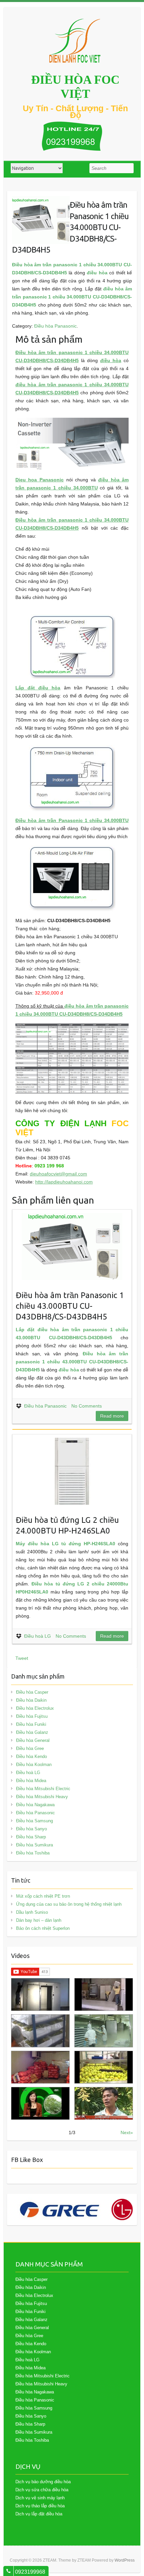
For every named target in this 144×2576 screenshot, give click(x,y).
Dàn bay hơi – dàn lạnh (39, 1920)
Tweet (22, 1658)
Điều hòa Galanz (32, 1732)
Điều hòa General (33, 1740)
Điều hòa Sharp (31, 1837)
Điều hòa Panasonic (55, 326)
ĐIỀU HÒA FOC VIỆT (75, 87)
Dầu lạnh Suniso (32, 1912)
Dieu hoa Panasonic (40, 480)
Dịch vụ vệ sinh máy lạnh (40, 2498)
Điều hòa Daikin (31, 1700)
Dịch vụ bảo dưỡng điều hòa (43, 2482)
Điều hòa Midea (31, 1781)
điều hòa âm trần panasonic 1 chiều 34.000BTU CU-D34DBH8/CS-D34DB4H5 (72, 297)
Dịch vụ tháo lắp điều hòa (40, 2506)
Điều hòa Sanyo (31, 1829)
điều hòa (97, 273)
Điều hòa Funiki (31, 1724)
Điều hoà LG (38, 1636)
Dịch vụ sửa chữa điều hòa (42, 2490)
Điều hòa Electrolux (35, 1708)
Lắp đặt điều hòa (38, 688)
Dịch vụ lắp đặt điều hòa (39, 2514)
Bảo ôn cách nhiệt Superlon (43, 1928)
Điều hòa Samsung (34, 1821)
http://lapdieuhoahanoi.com (64, 1182)
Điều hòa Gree (30, 1748)
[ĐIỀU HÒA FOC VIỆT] (75, 41)
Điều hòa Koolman (34, 1765)
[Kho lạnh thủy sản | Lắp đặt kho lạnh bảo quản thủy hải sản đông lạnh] (104, 2031)
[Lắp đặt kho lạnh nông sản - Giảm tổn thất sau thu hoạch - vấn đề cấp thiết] (104, 2103)
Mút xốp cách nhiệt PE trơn (43, 1896)
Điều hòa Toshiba (33, 1853)
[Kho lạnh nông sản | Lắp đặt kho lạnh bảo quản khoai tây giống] (40, 2103)
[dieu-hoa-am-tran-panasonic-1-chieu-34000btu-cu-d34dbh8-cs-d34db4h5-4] (41, 200)
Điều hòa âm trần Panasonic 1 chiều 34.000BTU (72, 820)
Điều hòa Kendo (31, 1756)
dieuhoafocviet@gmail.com (58, 1174)
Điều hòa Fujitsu (32, 1716)
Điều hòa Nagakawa (35, 1805)
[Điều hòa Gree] (60, 2210)
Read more (112, 1416)
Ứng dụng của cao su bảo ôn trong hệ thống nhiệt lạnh (69, 1904)
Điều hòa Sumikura (34, 1845)
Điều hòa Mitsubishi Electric (43, 1789)
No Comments (87, 1406)
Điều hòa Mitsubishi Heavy (42, 1797)
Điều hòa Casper (32, 1692)
